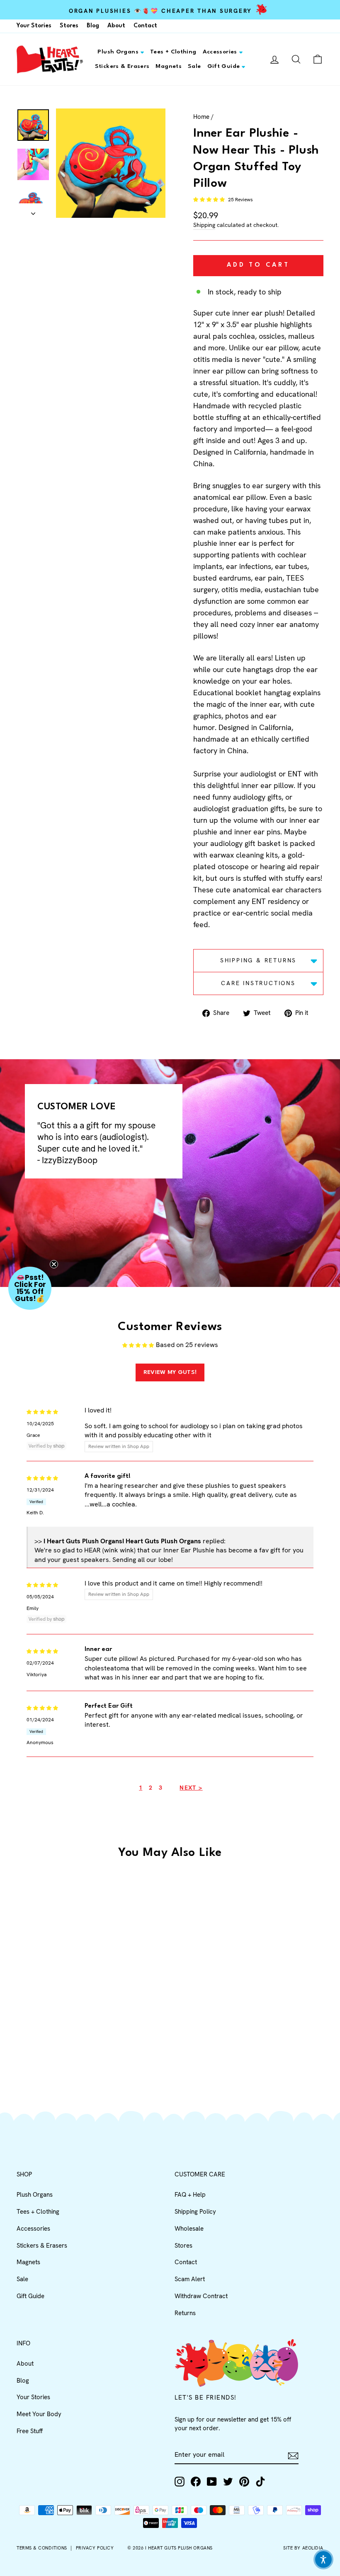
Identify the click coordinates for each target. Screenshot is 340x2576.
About (116, 26)
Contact (145, 26)
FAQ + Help (190, 2195)
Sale (194, 66)
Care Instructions (258, 983)
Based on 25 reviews (187, 1345)
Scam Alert (190, 2279)
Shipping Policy (195, 2212)
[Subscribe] (293, 2455)
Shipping (204, 225)
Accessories (220, 52)
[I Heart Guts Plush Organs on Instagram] (180, 2482)
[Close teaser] (54, 1264)
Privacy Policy (95, 2548)
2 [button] (151, 1788)
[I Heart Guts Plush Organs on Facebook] (196, 2482)
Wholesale (189, 2229)
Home (201, 117)
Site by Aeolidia (303, 2548)
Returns (185, 2313)
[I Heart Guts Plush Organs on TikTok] (260, 2482)
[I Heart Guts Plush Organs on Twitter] (228, 2482)
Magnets (169, 66)
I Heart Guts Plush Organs (179, 2548)
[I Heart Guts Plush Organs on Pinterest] (244, 2482)
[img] (42, 1411)
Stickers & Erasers (122, 66)
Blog (93, 26)
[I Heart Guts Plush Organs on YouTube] (212, 2482)
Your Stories (34, 26)
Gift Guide (224, 66)
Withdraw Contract (201, 2296)
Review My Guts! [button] (170, 1372)
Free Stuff (30, 2431)
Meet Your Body (39, 2414)
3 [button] (160, 1788)
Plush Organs (118, 52)
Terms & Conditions (42, 2548)
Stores (69, 26)
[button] (210, 200)
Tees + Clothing (173, 52)
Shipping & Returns (258, 960)
